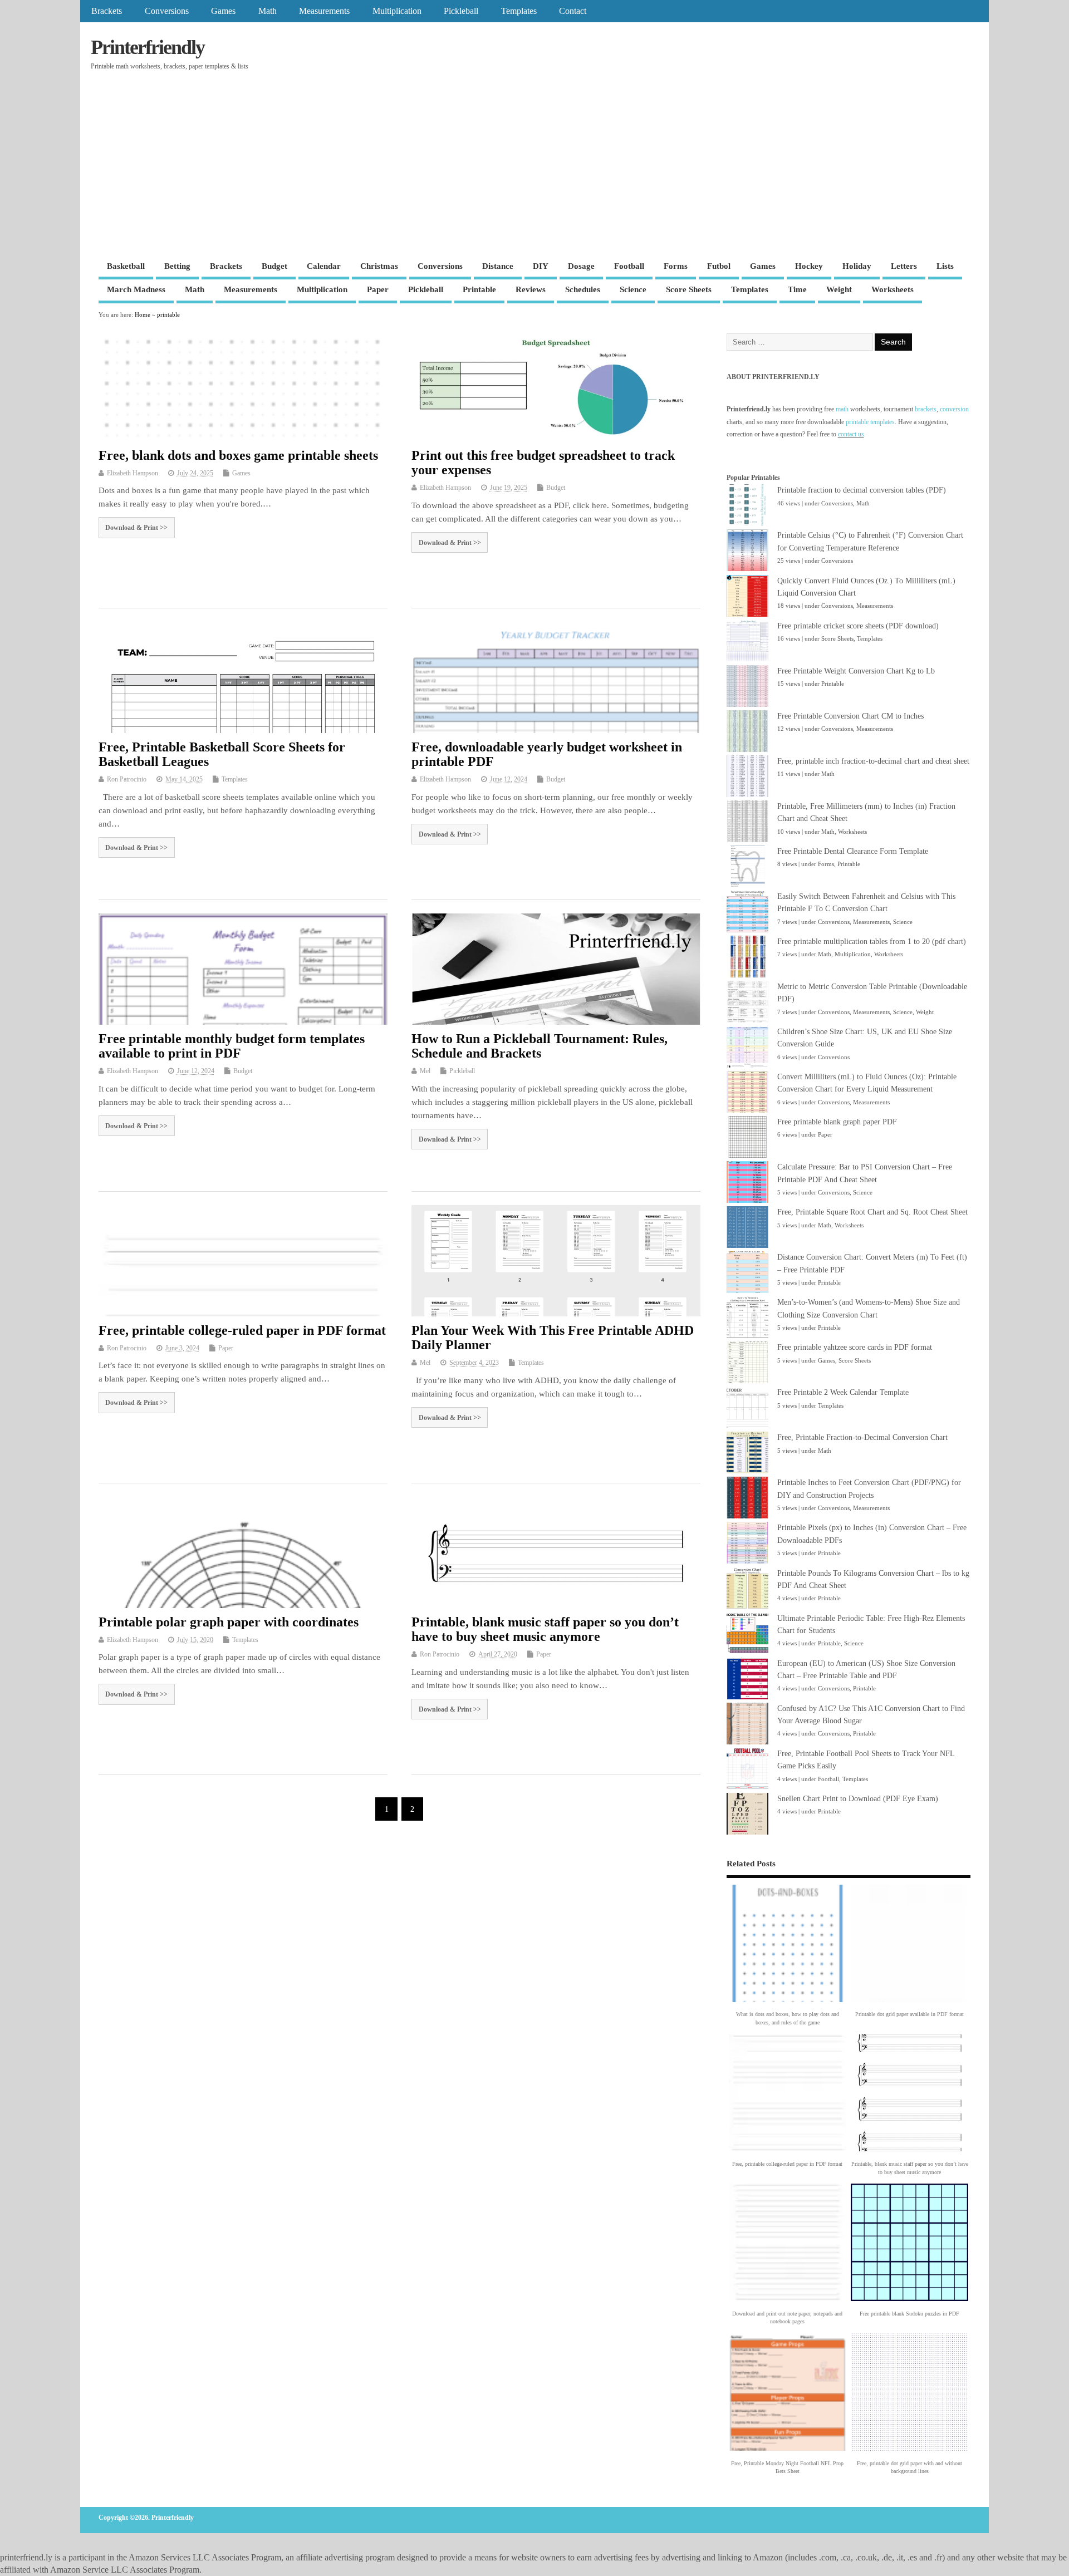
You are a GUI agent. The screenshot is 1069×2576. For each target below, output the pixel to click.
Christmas (379, 266)
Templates (519, 11)
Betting (177, 266)
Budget (274, 266)
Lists (945, 266)
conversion (954, 409)
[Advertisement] (534, 173)
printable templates (870, 422)
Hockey (809, 266)
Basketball (126, 266)
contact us (851, 434)
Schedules (583, 289)
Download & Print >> (136, 528)
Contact (573, 11)
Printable (479, 289)
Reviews (531, 289)
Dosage (581, 266)
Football (629, 266)
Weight (839, 289)
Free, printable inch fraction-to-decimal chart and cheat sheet (873, 761)
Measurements (324, 11)
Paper (378, 289)
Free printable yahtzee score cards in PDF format (855, 1347)
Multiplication (397, 11)
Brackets (107, 11)
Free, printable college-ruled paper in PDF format (242, 1330)
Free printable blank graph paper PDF (837, 1122)
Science (633, 289)
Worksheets (893, 289)
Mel (425, 1071)
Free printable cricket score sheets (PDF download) (858, 626)
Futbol (719, 266)
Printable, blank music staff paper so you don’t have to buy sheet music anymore (545, 1629)
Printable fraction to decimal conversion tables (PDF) (862, 490)
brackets (926, 409)
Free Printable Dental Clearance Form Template (853, 851)
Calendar (324, 266)
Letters (904, 266)
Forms (676, 266)
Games (223, 11)
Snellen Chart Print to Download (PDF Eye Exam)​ (858, 1799)
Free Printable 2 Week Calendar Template (843, 1392)
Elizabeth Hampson (133, 473)
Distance (498, 266)
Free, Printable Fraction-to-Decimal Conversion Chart (862, 1437)
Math (268, 11)
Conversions (167, 11)
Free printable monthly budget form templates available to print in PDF (232, 1046)
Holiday (857, 266)
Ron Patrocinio (127, 779)
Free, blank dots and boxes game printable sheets (238, 455)
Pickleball (461, 11)
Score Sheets (689, 289)
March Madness (136, 289)
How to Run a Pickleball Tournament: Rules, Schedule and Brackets (540, 1046)
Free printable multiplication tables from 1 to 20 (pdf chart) (872, 942)
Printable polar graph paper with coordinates (229, 1622)
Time (797, 289)
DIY (541, 266)
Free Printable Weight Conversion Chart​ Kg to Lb (856, 671)
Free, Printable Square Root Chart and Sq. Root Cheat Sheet (872, 1212)
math (842, 409)
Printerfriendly (148, 47)
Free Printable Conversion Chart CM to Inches (850, 716)
